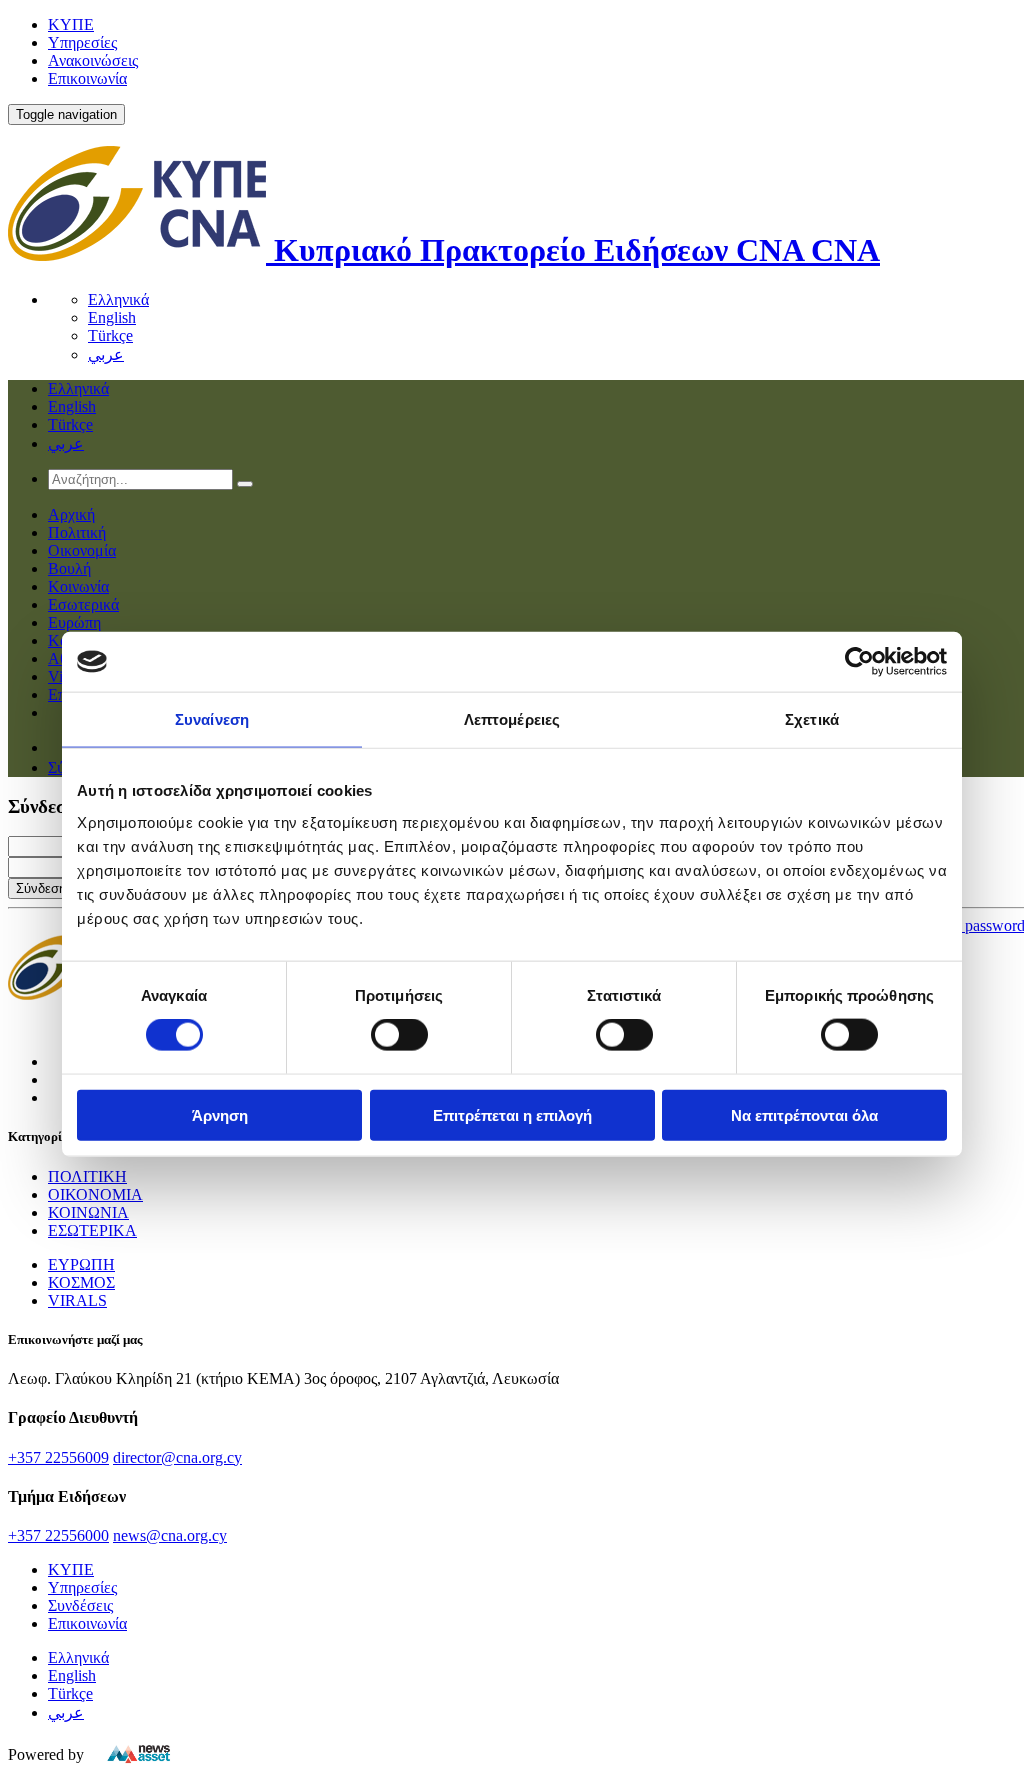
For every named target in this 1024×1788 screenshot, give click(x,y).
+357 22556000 (58, 1535)
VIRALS (77, 1300)
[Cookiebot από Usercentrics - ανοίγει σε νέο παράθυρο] (859, 662)
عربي (106, 354)
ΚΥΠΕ (71, 24)
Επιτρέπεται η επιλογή (512, 1114)
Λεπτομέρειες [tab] (512, 719)
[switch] (399, 1035)
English (112, 317)
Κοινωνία (78, 586)
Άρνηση (220, 1114)
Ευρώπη (74, 622)
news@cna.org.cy (170, 1535)
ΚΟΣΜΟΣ (81, 1282)
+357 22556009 (58, 1457)
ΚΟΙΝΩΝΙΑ (88, 1212)
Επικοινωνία (87, 78)
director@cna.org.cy (177, 1457)
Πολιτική (77, 532)
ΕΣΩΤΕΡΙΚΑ (92, 1230)
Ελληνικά (118, 299)
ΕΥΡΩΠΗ (81, 1264)
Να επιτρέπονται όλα (804, 1114)
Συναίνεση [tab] (212, 719)
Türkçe (110, 335)
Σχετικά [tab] (812, 719)
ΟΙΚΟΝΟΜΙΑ (95, 1194)
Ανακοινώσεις (93, 60)
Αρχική (71, 514)
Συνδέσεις (80, 1605)
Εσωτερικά (83, 604)
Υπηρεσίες (82, 42)
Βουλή (69, 568)
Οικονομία (82, 550)
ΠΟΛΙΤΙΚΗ (87, 1176)
